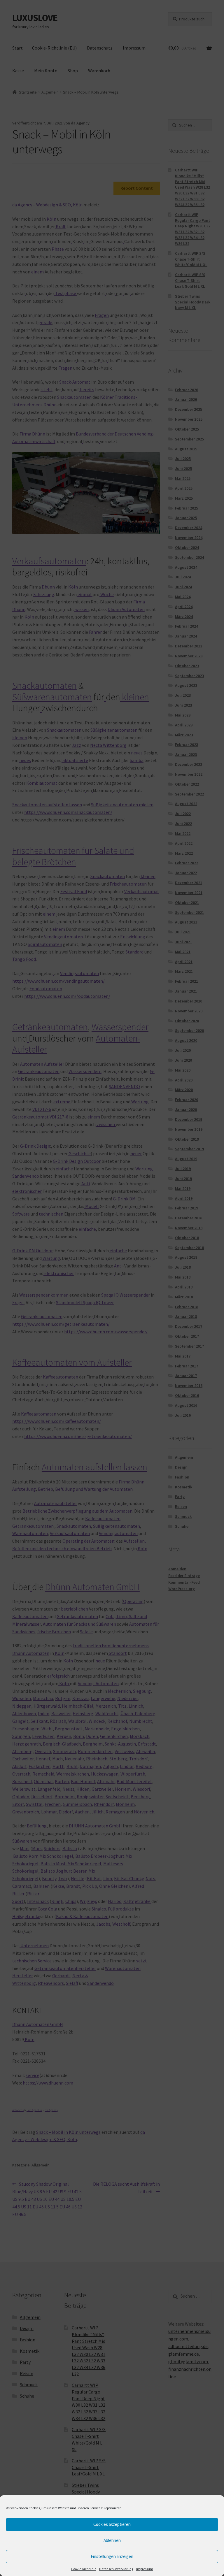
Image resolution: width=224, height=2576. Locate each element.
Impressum (145, 2569)
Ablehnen (112, 2540)
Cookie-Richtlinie (84, 2569)
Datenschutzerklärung (116, 2569)
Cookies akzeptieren (112, 2524)
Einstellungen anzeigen (112, 2556)
